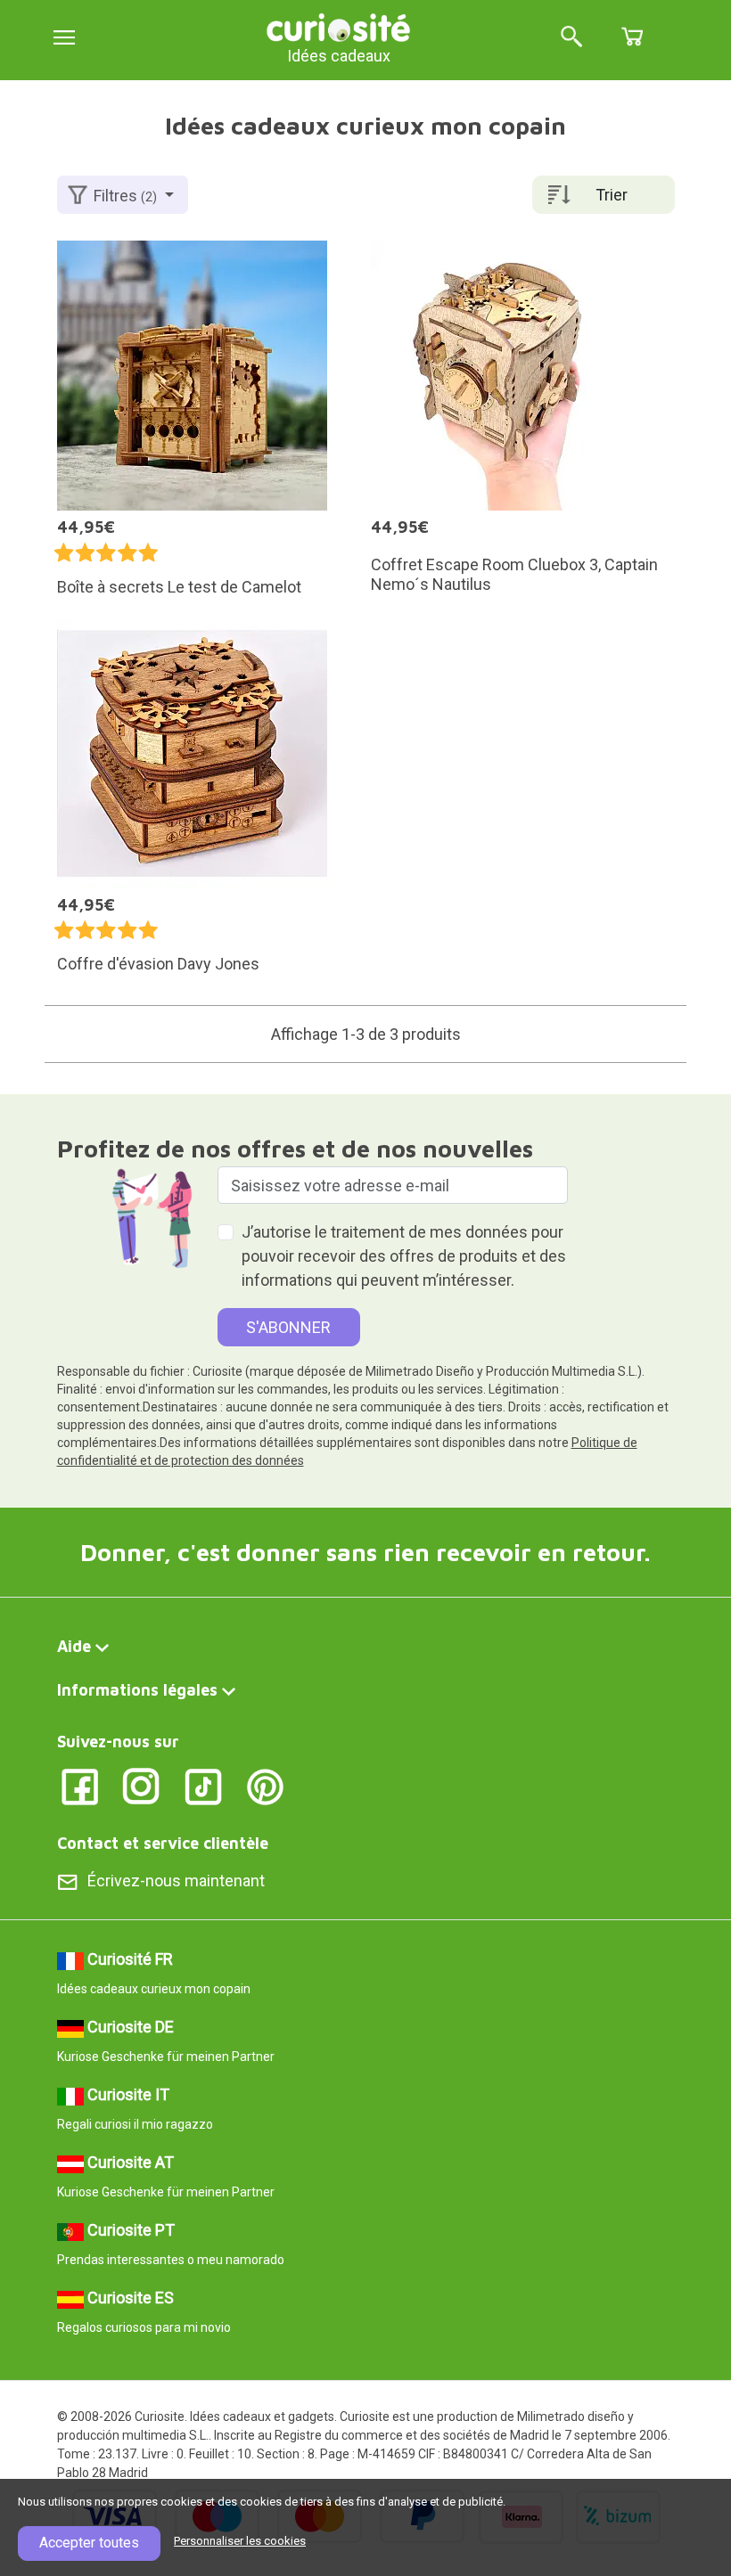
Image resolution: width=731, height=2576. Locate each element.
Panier (632, 37)
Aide (74, 1646)
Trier (612, 195)
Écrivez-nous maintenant (176, 1881)
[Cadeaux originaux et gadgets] (339, 26)
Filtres (125, 196)
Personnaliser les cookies (240, 2541)
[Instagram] (141, 1786)
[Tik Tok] (204, 1786)
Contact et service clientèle (163, 1843)
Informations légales (137, 1690)
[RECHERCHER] (571, 38)
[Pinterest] (265, 1786)
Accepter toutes (89, 2543)
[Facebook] (80, 1786)
